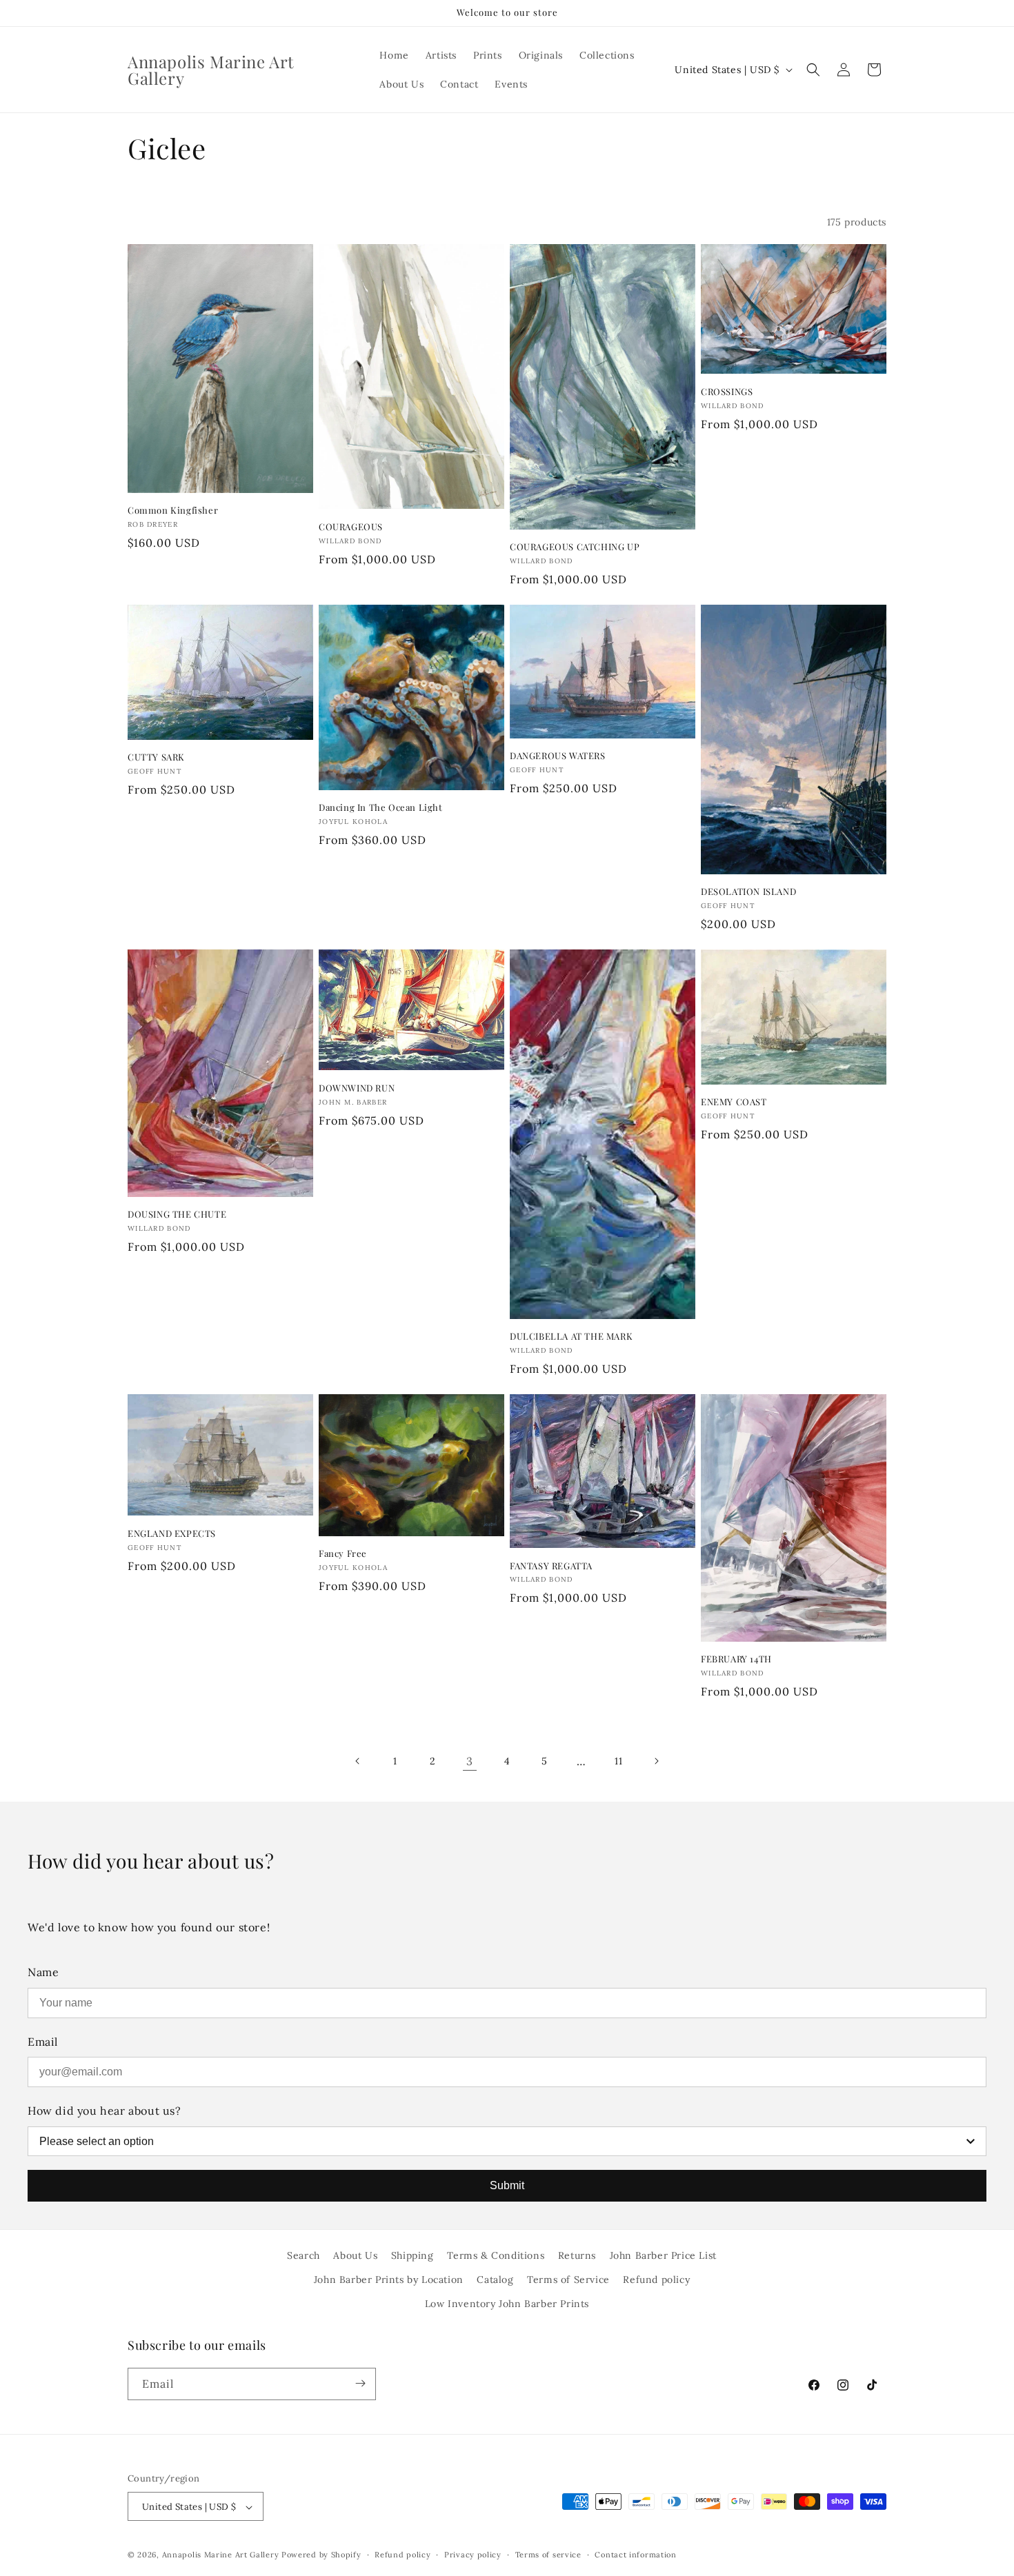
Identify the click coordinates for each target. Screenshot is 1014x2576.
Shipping (412, 2255)
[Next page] (656, 1761)
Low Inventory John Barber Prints (507, 2304)
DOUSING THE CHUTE (177, 1214)
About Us (355, 2255)
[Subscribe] (360, 2383)
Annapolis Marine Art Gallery (221, 2555)
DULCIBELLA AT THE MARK (571, 1336)
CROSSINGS (727, 392)
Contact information (635, 2555)
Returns (577, 2255)
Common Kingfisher (173, 510)
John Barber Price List (663, 2255)
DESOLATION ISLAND (748, 892)
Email (43, 2042)
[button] (813, 70)
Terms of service (548, 2555)
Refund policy (656, 2280)
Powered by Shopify (321, 2555)
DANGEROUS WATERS (558, 756)
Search (304, 2255)
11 (618, 1761)
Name (43, 1972)
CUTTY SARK (156, 757)
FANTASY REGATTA (551, 1566)
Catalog (495, 2280)
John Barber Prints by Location (389, 2280)
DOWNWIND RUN (357, 1088)
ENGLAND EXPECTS (172, 1533)
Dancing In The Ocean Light (381, 807)
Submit (507, 2185)
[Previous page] (358, 1761)
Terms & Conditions (496, 2255)
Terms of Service (568, 2280)
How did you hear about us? (105, 2111)
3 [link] (470, 1761)
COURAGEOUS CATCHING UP (575, 547)
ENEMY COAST (734, 1102)
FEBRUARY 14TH (736, 1659)
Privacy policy (473, 2555)
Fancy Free (343, 1553)
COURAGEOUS (351, 527)
